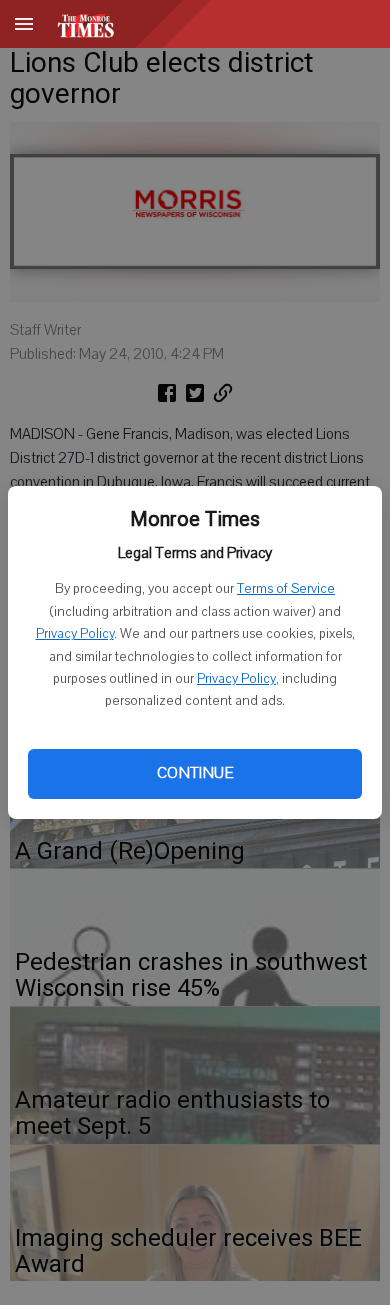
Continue (195, 773)
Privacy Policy (75, 634)
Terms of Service (286, 589)
